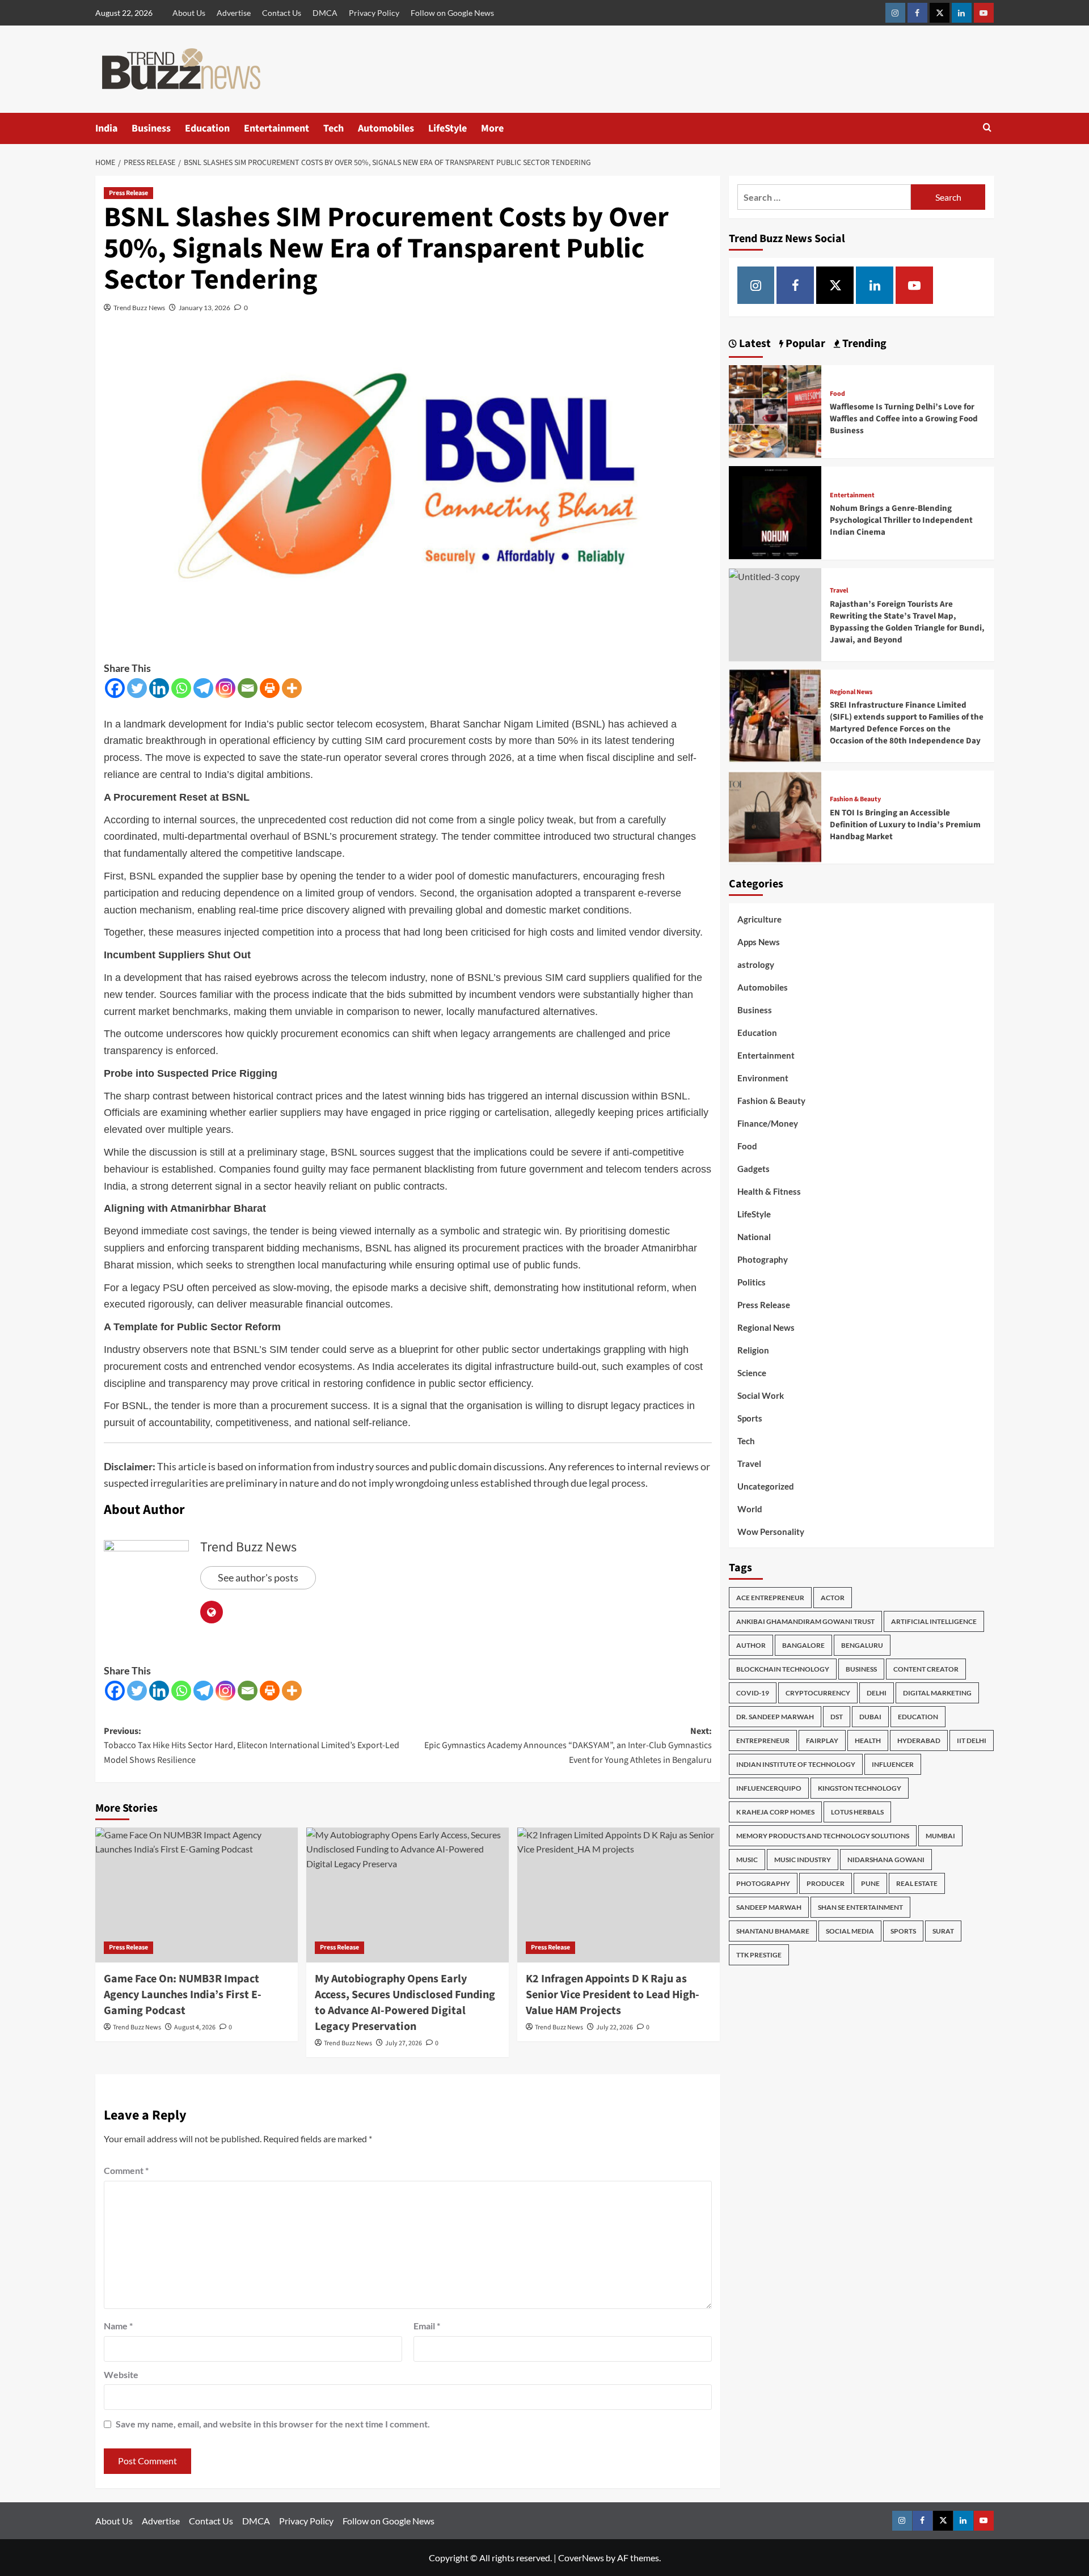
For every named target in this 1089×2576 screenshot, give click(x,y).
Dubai (870, 1716)
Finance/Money (768, 1123)
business (861, 1668)
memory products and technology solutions (823, 1835)
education (918, 1716)
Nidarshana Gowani (886, 1859)
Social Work (761, 1395)
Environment (763, 1078)
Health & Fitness (769, 1191)
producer (826, 1883)
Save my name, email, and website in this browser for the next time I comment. (273, 2424)
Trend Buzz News (139, 308)
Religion (753, 1350)
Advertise (234, 13)
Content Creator (926, 1668)
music (747, 1859)
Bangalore (803, 1645)
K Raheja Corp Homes (775, 1811)
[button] (987, 128)
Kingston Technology (860, 1788)
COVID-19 (753, 1692)
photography (763, 1883)
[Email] (248, 688)
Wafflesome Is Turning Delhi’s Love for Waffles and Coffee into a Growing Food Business (904, 419)
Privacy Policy (374, 13)
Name (118, 2326)
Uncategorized (766, 1486)
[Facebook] (115, 688)
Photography (763, 1259)
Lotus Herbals (857, 1811)
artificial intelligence (934, 1621)
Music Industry (803, 1859)
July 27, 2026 (404, 2043)
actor (833, 1597)
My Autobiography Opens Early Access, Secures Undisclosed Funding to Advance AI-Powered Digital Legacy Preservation (405, 2003)
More (492, 128)
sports (903, 1930)
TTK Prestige (759, 1954)
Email (427, 2326)
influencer (893, 1764)
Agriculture (759, 919)
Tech (334, 128)
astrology (756, 965)
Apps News (759, 942)
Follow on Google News (452, 13)
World (750, 1509)
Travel (839, 590)
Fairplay (822, 1740)
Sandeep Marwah (769, 1907)
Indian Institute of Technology (796, 1764)
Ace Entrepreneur (770, 1597)
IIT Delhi (972, 1740)
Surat (943, 1930)
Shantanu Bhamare (773, 1930)
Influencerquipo (769, 1788)
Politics (752, 1282)
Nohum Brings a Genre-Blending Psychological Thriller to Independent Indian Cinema (901, 520)
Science (752, 1373)
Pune (870, 1883)
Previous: (252, 1746)
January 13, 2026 (204, 308)
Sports (750, 1418)
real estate (917, 1883)
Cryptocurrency (818, 1692)
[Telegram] (203, 688)
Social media (850, 1930)
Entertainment (277, 128)
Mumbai (940, 1835)
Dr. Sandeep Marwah (775, 1716)
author (751, 1645)
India (106, 128)
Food (837, 394)
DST (837, 1716)
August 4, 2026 (195, 2027)
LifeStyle (448, 128)
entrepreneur (763, 1740)
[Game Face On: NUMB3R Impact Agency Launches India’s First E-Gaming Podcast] (197, 1895)
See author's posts (258, 1577)
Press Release (128, 193)
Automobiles (386, 128)
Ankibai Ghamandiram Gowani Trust (805, 1621)
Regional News (851, 692)
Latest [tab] (754, 344)
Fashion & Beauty (855, 799)
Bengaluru (862, 1645)
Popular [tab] (804, 344)
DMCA (325, 13)
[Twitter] (137, 688)
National (754, 1237)
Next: (568, 1746)
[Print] (270, 688)
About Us (189, 13)
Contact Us (282, 13)
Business (151, 128)
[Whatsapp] (181, 688)
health (868, 1740)
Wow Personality (771, 1532)
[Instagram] (225, 688)
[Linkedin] (159, 688)
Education (207, 128)
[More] (292, 688)
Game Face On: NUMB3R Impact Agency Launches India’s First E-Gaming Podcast (183, 1995)
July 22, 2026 (615, 2027)
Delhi (877, 1692)
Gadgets (754, 1169)
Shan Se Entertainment (860, 1907)
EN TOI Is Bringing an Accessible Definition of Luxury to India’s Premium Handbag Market (905, 824)
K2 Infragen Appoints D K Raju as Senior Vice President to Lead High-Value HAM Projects (613, 1995)
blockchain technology (783, 1668)
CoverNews (581, 2558)
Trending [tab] (863, 344)
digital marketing (937, 1692)
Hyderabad (919, 1740)
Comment (126, 2170)
